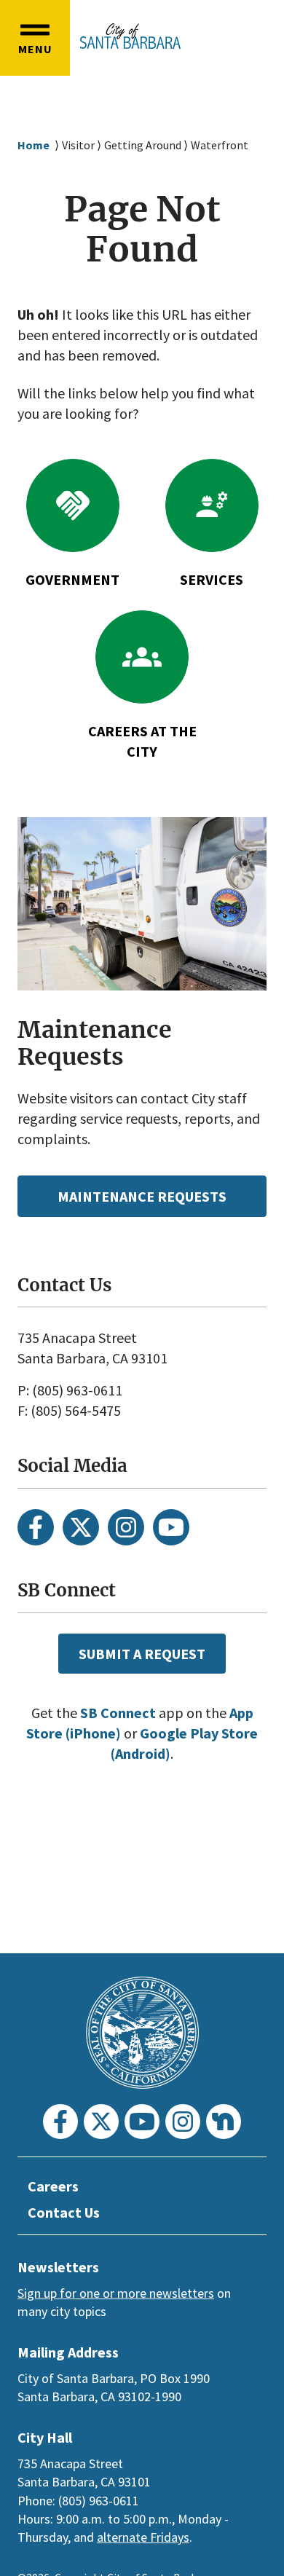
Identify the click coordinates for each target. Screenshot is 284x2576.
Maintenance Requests (142, 1196)
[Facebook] (36, 1527)
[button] (35, 38)
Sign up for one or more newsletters (116, 2293)
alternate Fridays (143, 2537)
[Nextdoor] (224, 2122)
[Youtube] (171, 1527)
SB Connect (118, 1713)
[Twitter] (81, 1527)
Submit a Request (142, 1654)
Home (33, 145)
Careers (53, 2186)
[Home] (130, 36)
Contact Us (64, 2212)
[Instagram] (126, 1527)
